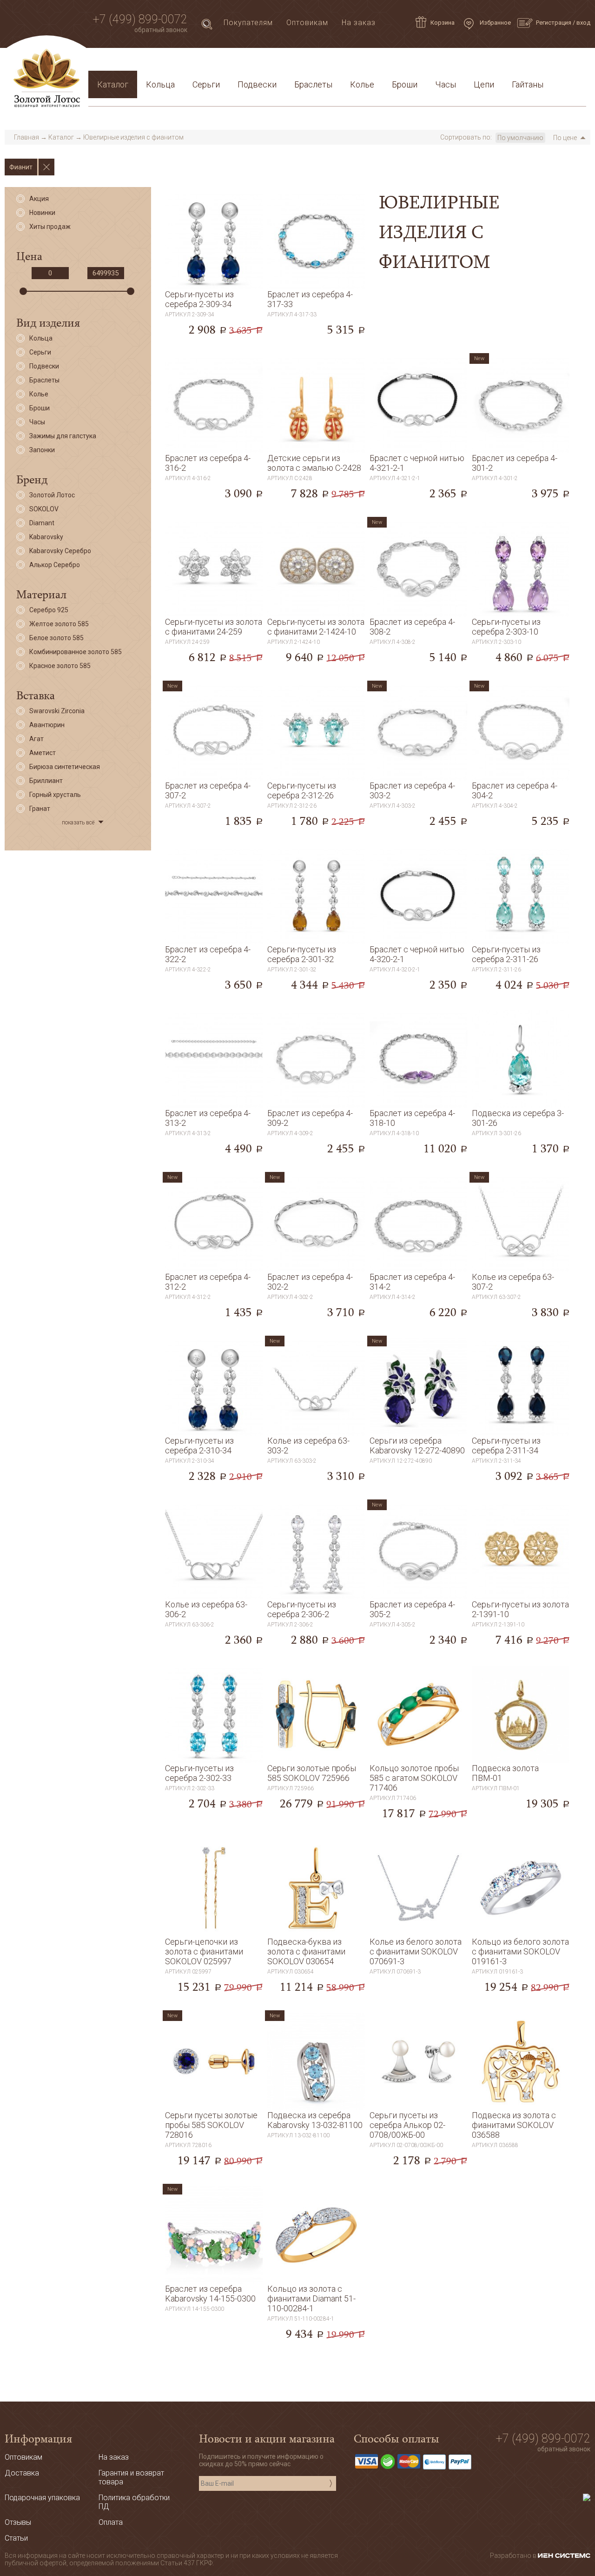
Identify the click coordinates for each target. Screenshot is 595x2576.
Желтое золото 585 (59, 624)
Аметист (43, 753)
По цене (565, 138)
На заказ (359, 23)
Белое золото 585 (56, 638)
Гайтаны (528, 84)
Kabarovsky (46, 537)
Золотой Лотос (52, 495)
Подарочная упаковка (539, 62)
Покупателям (248, 23)
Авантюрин (47, 725)
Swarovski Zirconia (57, 711)
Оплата (219, 62)
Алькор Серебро (55, 565)
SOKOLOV (44, 509)
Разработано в (514, 2556)
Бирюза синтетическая (65, 767)
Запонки (42, 450)
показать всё (78, 823)
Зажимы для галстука (63, 436)
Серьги (206, 84)
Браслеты (313, 84)
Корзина (443, 23)
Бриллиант (46, 781)
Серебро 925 (49, 610)
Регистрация (554, 23)
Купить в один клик (214, 335)
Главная (26, 137)
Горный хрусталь (55, 795)
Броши (405, 84)
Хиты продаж (50, 227)
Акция (39, 199)
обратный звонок (161, 30)
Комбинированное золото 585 (76, 652)
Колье (362, 84)
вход (583, 23)
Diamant (42, 523)
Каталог (113, 84)
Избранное (495, 23)
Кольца (160, 84)
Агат (36, 739)
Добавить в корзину (214, 315)
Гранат (40, 809)
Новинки (42, 213)
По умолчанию (520, 138)
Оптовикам (307, 23)
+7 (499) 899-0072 (140, 19)
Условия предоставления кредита (422, 62)
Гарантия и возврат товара (294, 62)
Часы (446, 84)
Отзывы (18, 2522)
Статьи (135, 62)
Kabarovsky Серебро (60, 551)
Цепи (484, 84)
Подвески (257, 84)
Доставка (177, 62)
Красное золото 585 (60, 666)
